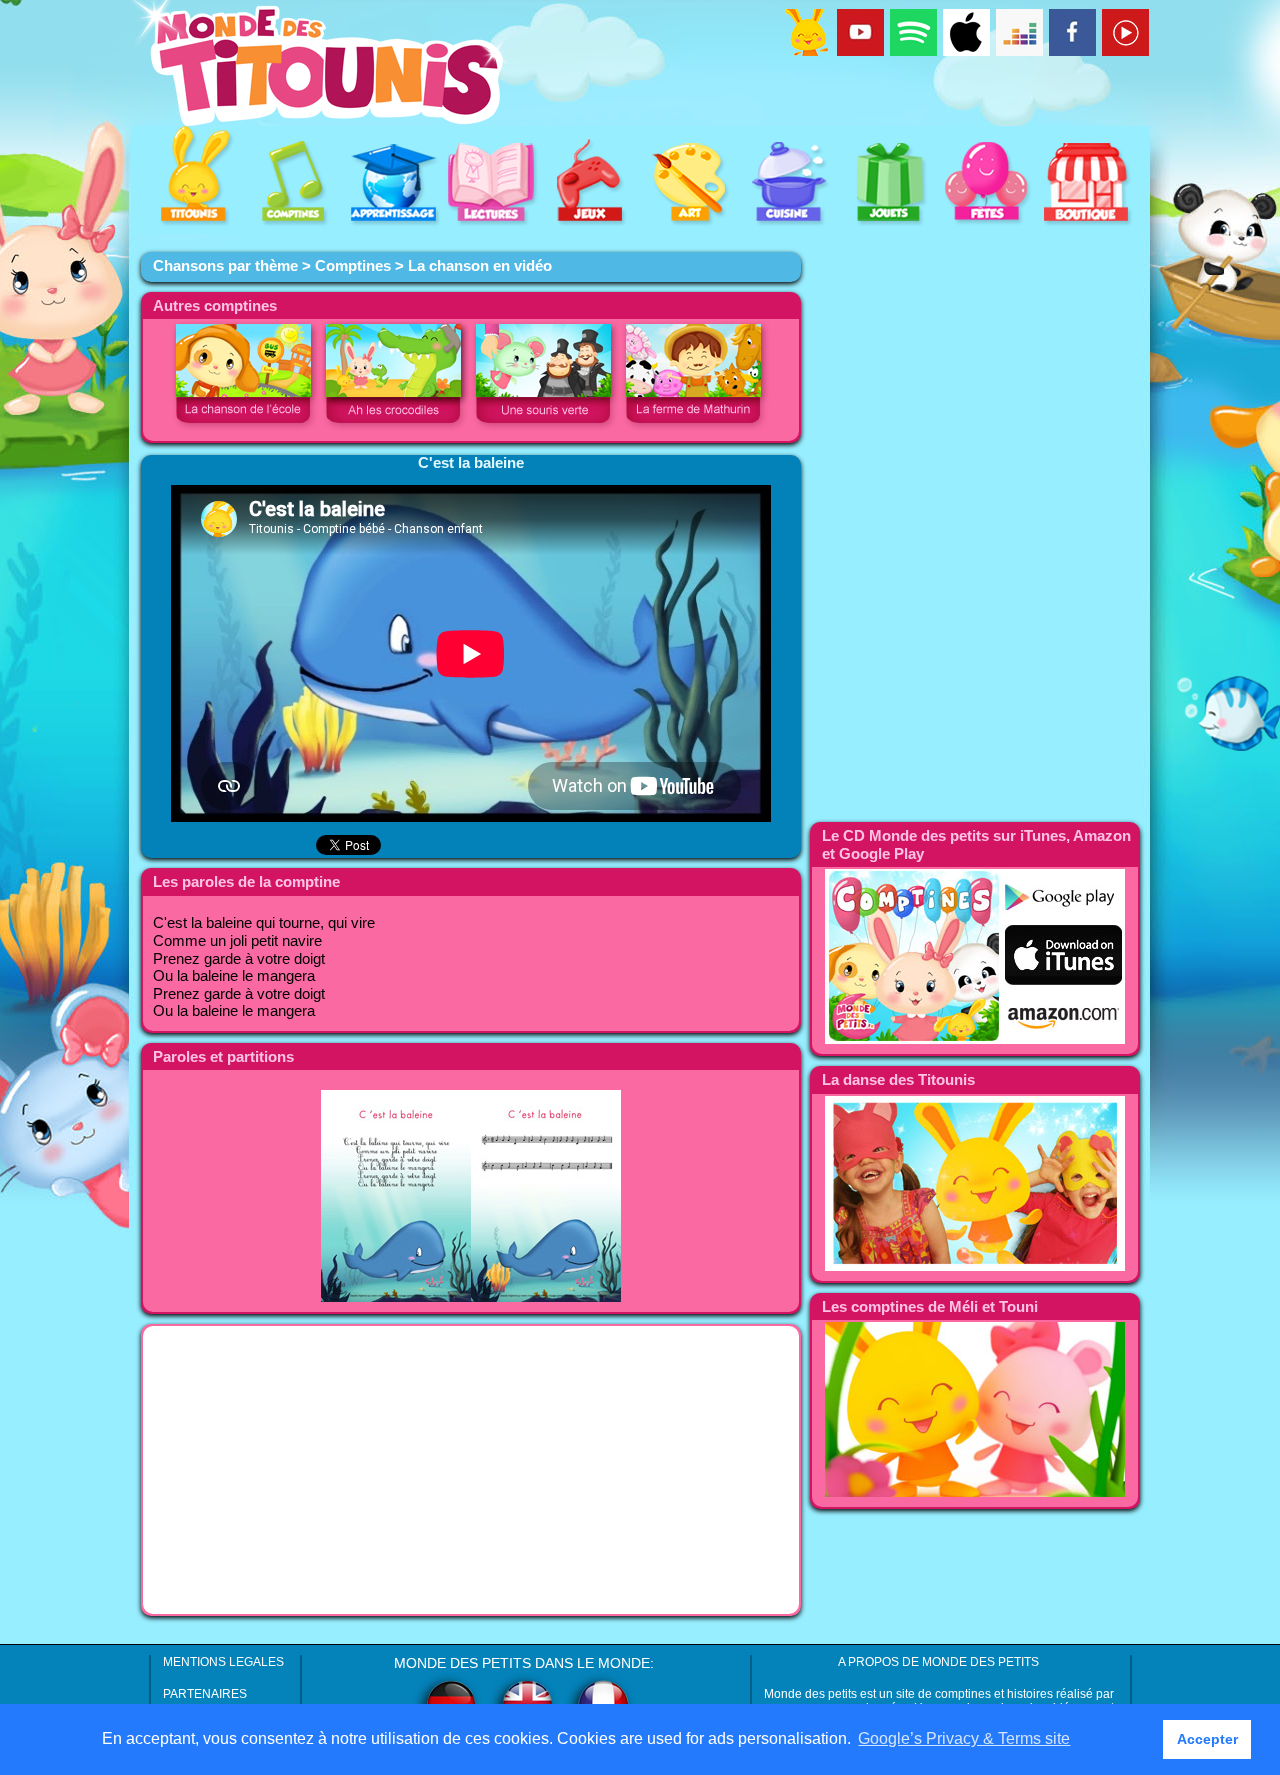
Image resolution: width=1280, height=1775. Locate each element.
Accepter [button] (1207, 1739)
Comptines (353, 266)
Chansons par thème (225, 266)
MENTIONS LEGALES (223, 1662)
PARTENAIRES (205, 1694)
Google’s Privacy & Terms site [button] (964, 1738)
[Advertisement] (471, 1470)
